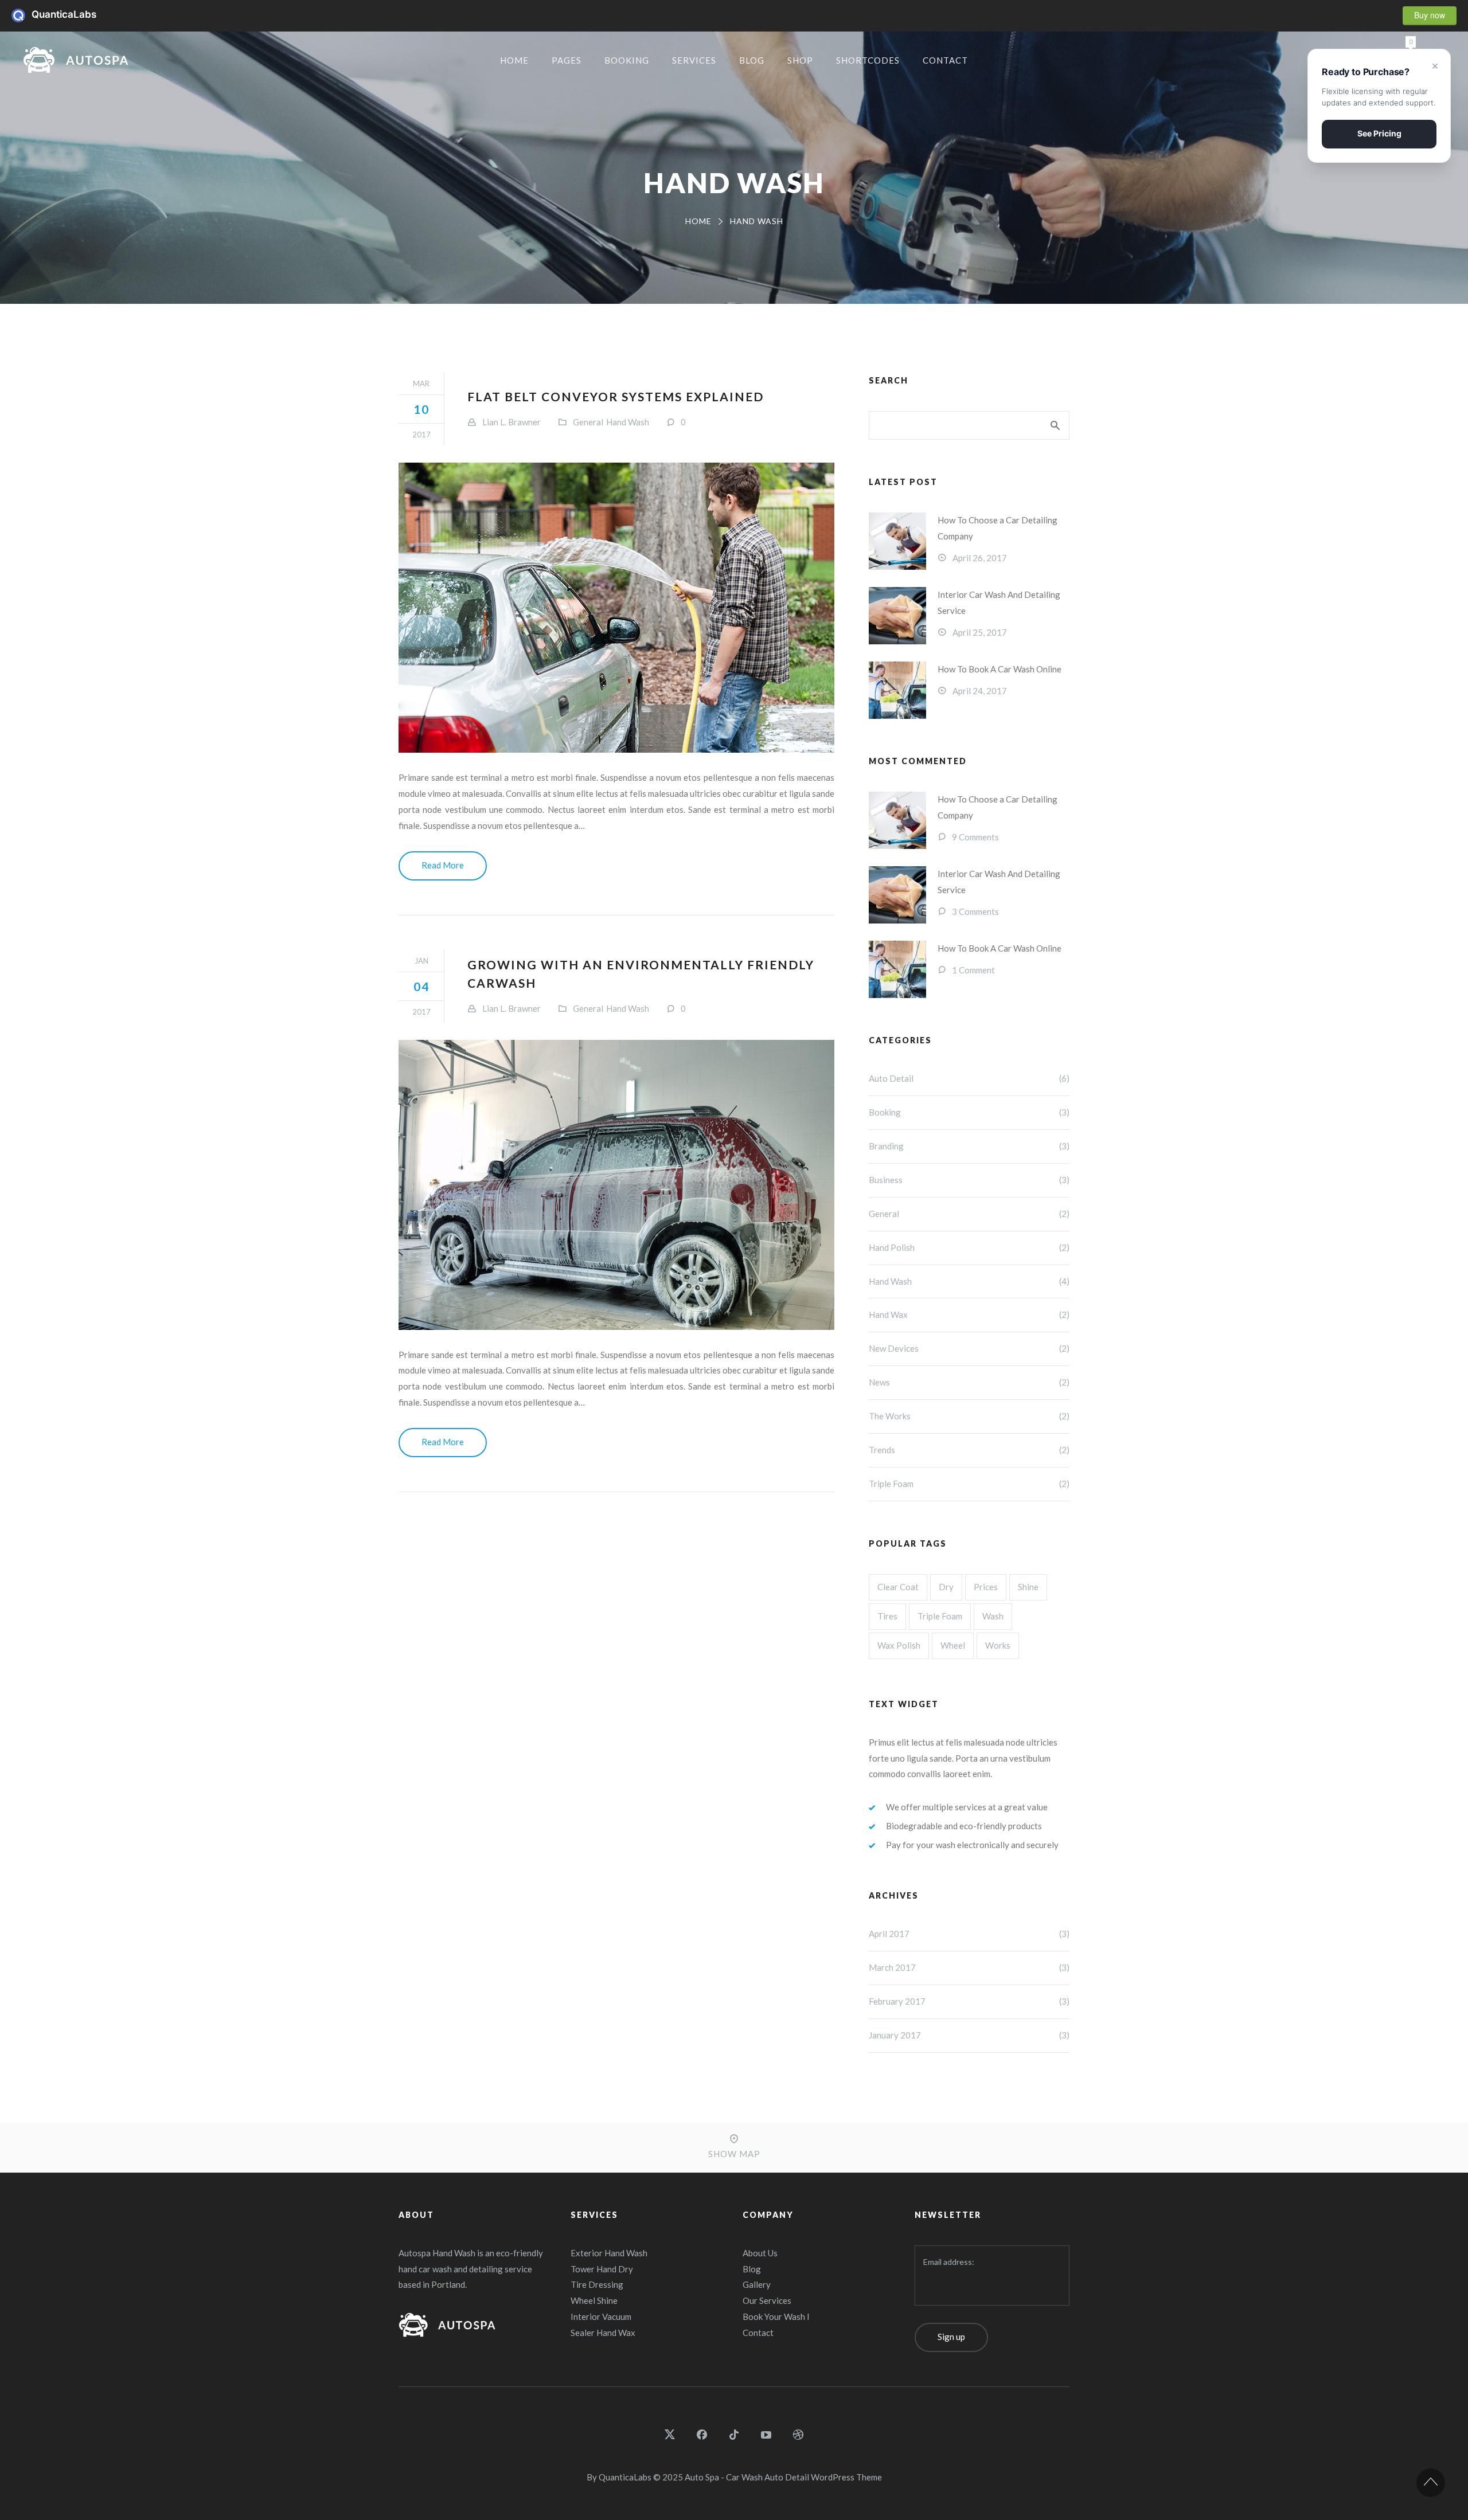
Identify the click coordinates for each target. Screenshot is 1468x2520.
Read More (443, 865)
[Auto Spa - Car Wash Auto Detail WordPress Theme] (76, 60)
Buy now (1430, 15)
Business (969, 1180)
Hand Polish (969, 1247)
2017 (421, 435)
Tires (887, 1616)
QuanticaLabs (22, 15)
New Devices (969, 1348)
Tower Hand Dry (602, 2269)
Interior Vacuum (601, 2316)
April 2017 (969, 1934)
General (588, 422)
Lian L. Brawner (512, 422)
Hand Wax (969, 1314)
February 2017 (969, 2001)
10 (421, 409)
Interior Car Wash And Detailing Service (999, 602)
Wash (993, 1616)
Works (998, 1645)
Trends (969, 1450)
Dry (946, 1587)
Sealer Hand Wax (603, 2333)
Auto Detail (969, 1078)
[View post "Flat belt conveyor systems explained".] (616, 608)
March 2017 (969, 1967)
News (969, 1382)
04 (421, 986)
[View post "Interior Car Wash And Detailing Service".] (897, 616)
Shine (1028, 1587)
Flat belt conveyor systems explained (616, 396)
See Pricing (1379, 133)
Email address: (949, 2262)
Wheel (953, 1645)
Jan (421, 961)
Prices (986, 1587)
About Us (760, 2253)
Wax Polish (899, 1645)
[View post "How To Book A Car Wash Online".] (897, 690)
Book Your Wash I (776, 2316)
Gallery (757, 2284)
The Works (969, 1416)
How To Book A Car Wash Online (1000, 669)
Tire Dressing (597, 2284)
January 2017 (969, 2035)
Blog (752, 2269)
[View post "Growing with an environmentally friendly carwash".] (616, 1185)
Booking (969, 1112)
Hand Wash (628, 422)
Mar (421, 384)
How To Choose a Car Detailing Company (997, 528)
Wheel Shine (594, 2300)
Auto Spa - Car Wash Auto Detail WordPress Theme (783, 2477)
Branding (969, 1146)
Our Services (767, 2300)
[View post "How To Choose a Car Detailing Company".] (897, 541)
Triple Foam (969, 1484)
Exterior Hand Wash (609, 2253)
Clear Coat (898, 1587)
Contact (758, 2333)
